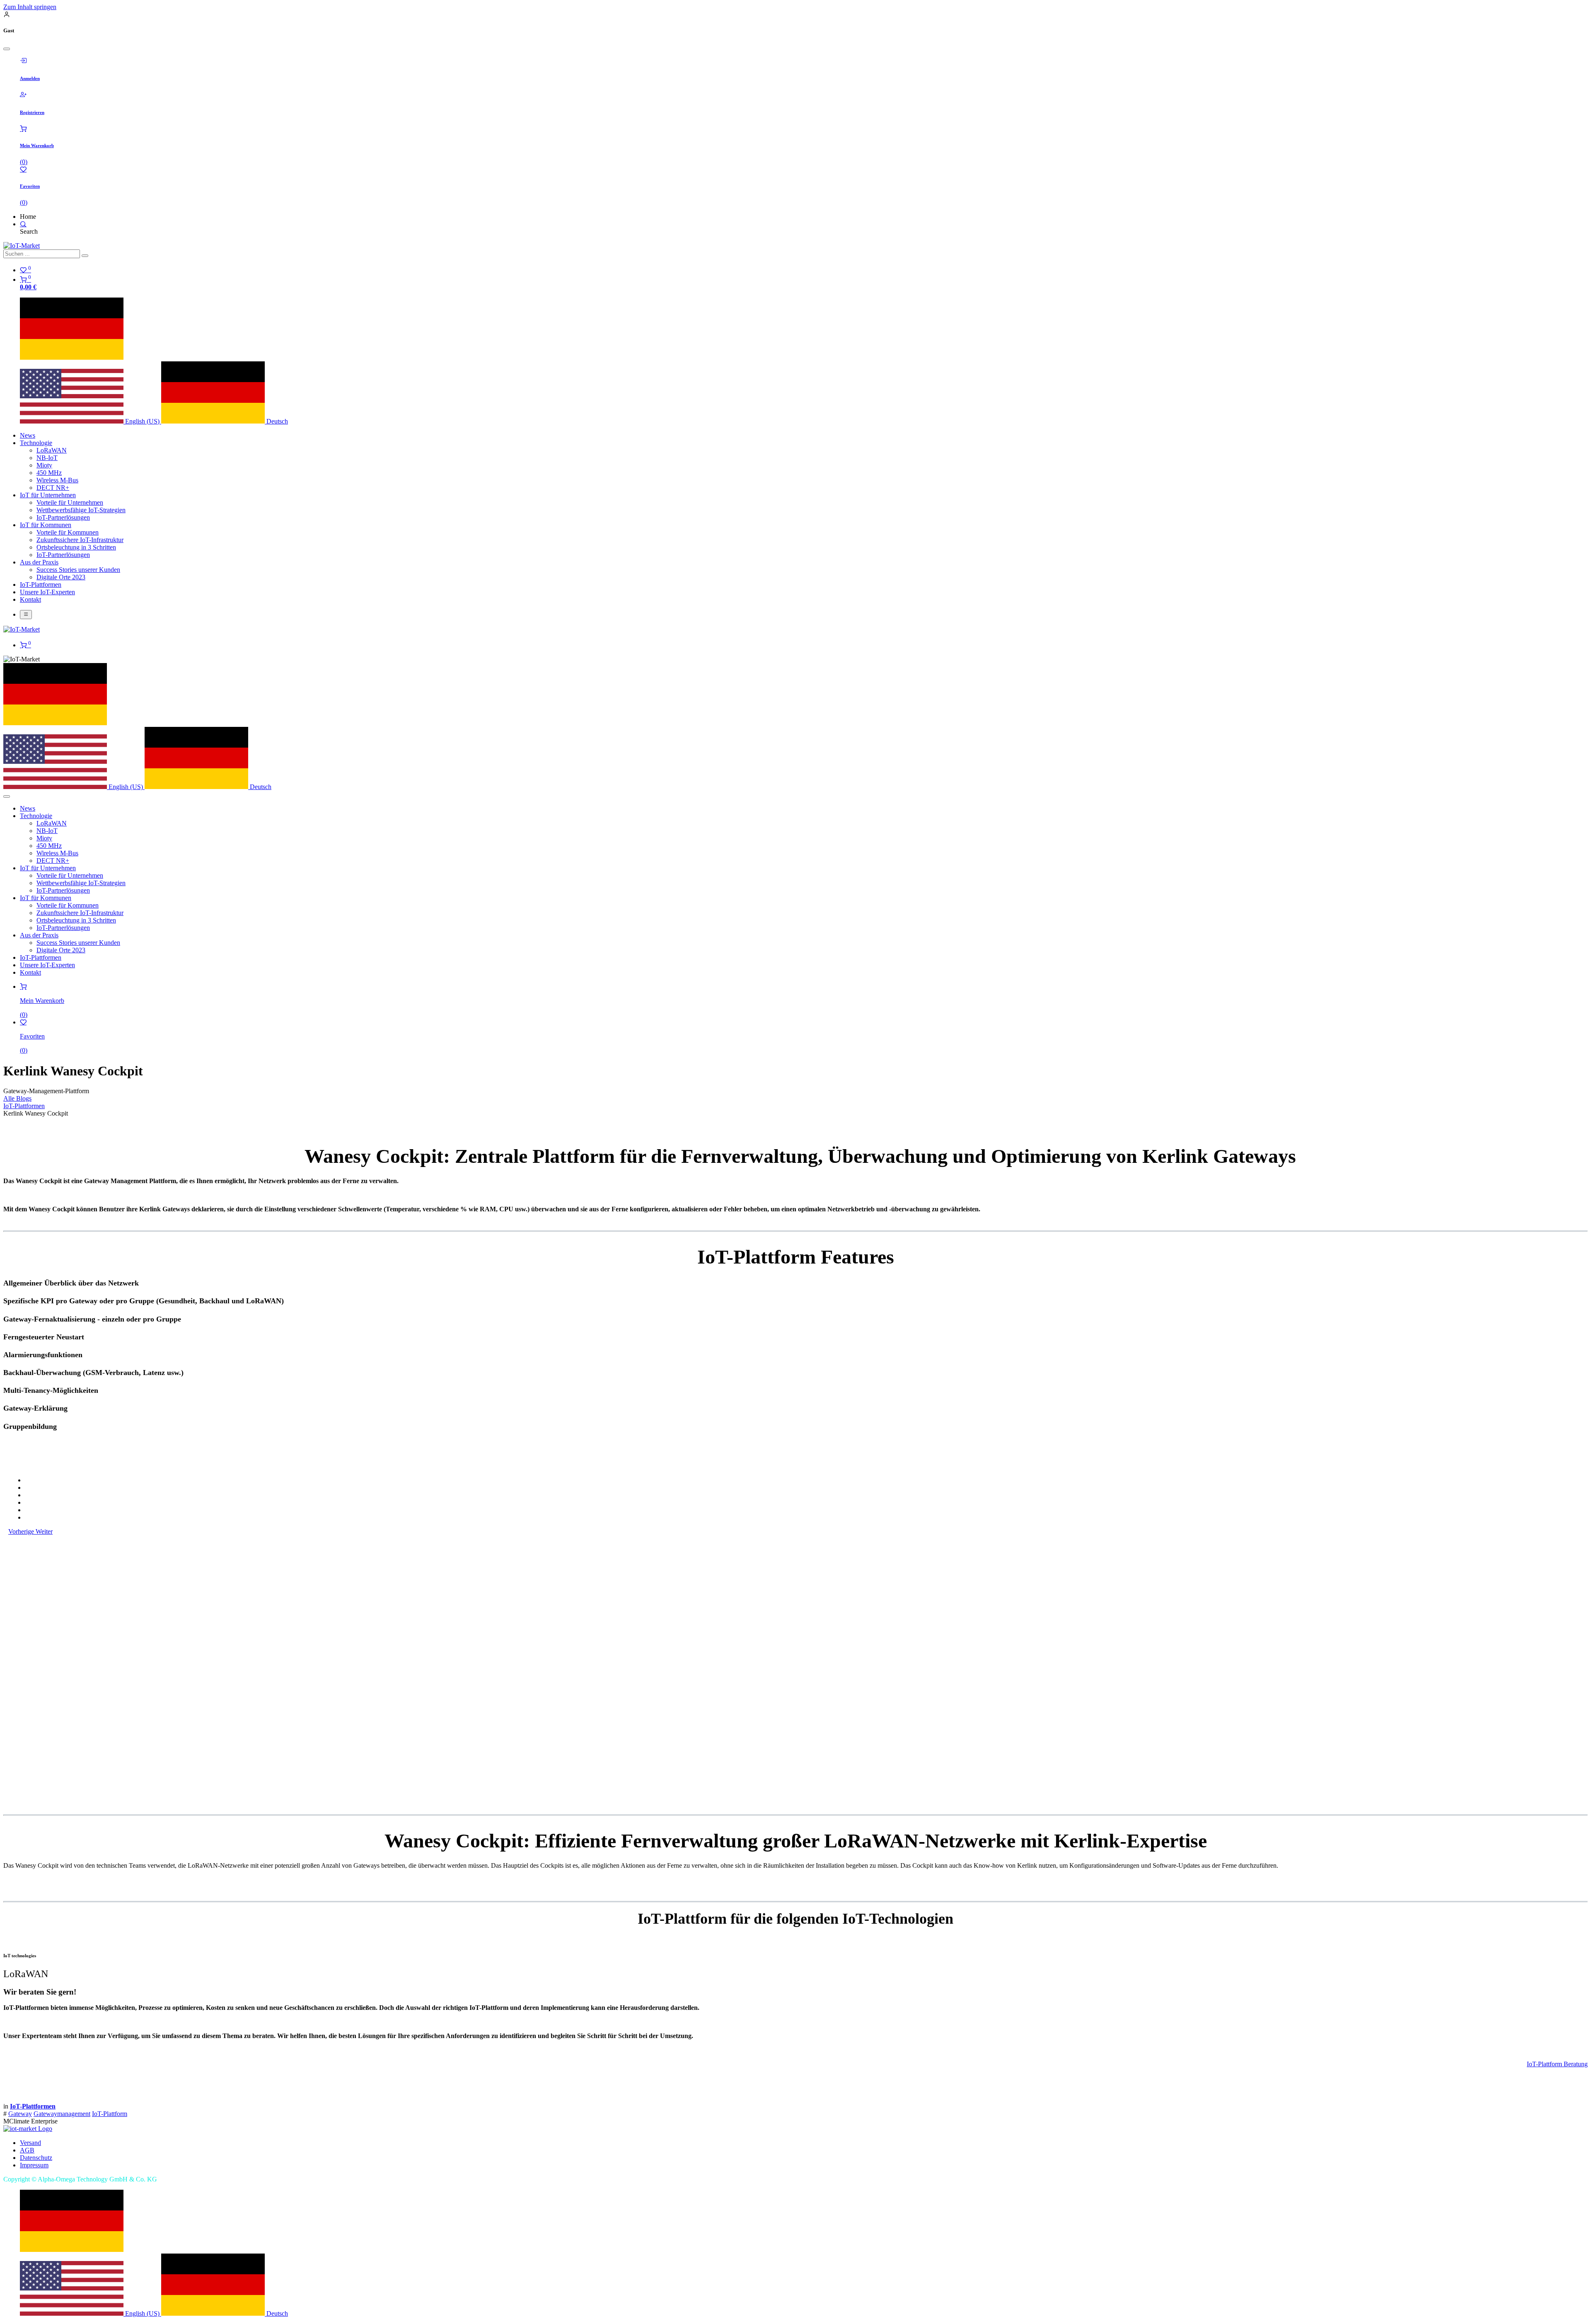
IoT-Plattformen (24, 1106)
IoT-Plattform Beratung (1557, 2064)
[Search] (23, 224)
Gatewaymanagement (62, 2114)
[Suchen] (85, 256)
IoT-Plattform (110, 2114)
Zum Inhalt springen (30, 7)
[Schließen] (7, 49)
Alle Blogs (17, 1098)
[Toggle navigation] (26, 615)
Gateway (20, 2114)
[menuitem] (91, 421)
